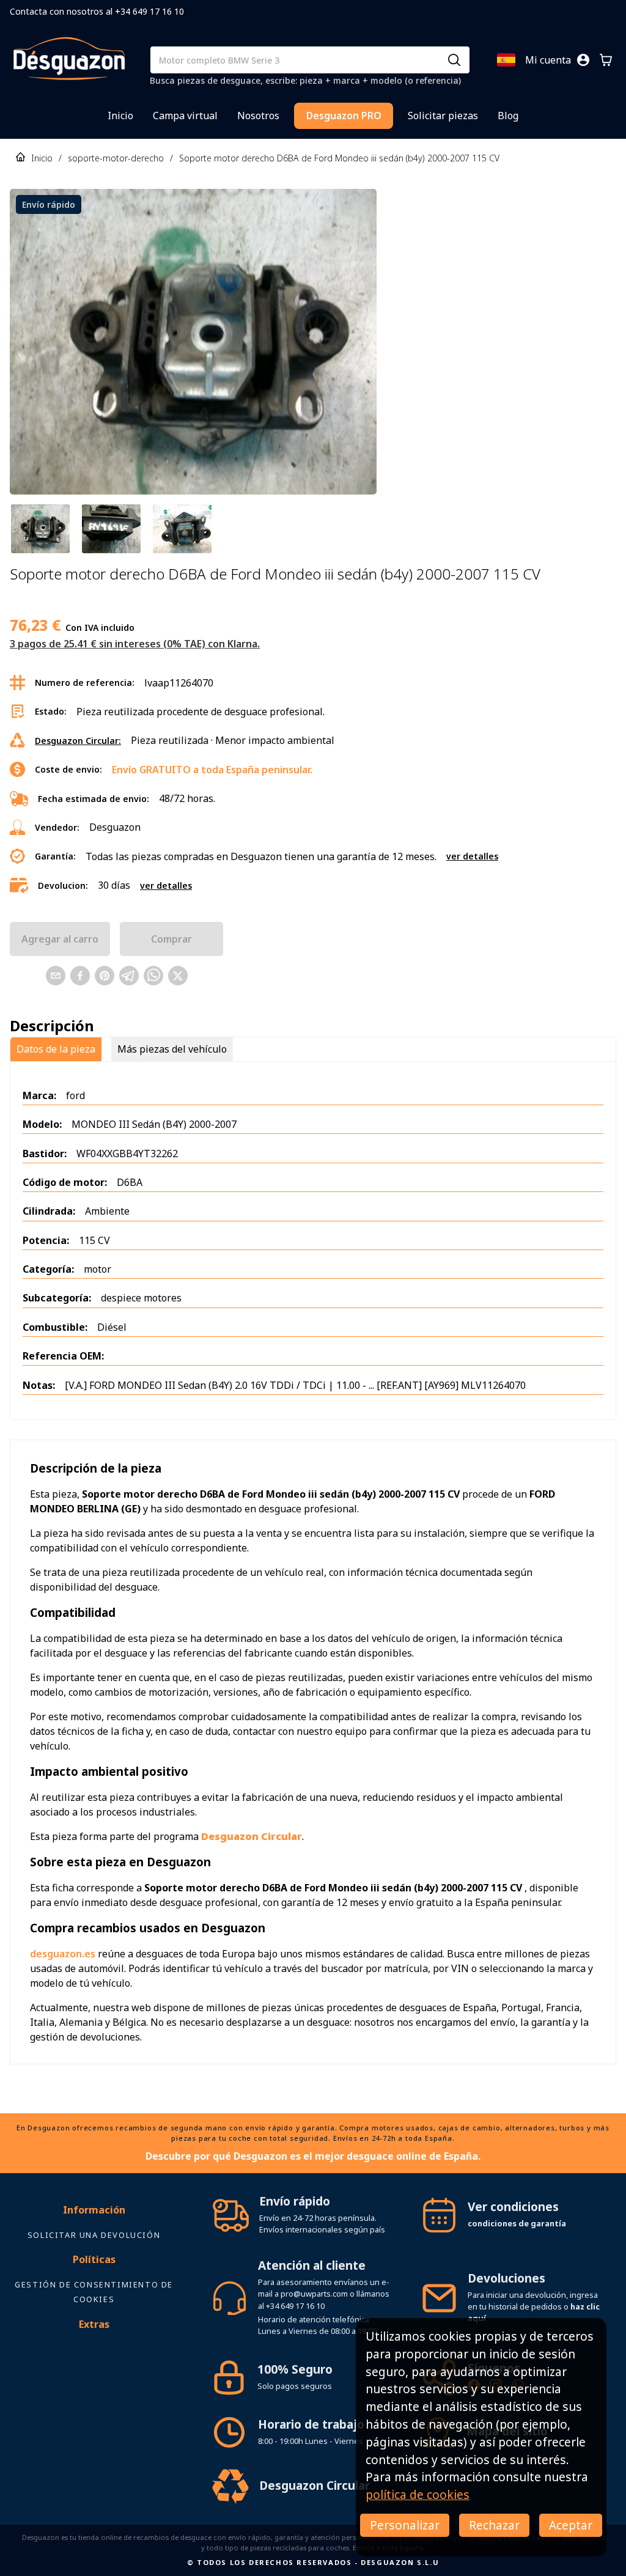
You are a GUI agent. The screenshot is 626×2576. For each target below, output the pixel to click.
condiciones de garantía (517, 2223)
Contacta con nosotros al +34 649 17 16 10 (97, 11)
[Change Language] (506, 60)
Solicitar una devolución (94, 2235)
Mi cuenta (548, 60)
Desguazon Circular (315, 2485)
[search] (454, 60)
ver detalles (472, 856)
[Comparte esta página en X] (178, 976)
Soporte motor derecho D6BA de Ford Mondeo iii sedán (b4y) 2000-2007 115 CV (339, 158)
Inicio (120, 116)
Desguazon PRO (344, 116)
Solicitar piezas (443, 116)
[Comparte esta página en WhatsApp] (153, 976)
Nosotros (258, 116)
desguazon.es (63, 1954)
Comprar (171, 939)
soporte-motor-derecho (116, 158)
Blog (508, 116)
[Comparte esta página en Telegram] (129, 976)
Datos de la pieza (56, 1049)
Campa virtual (185, 116)
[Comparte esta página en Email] (56, 976)
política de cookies (418, 2494)
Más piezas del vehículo (172, 1049)
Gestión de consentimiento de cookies (94, 2292)
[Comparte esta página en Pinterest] (105, 976)
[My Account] (583, 60)
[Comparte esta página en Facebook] (80, 976)
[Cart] (606, 60)
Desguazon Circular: (78, 741)
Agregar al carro (60, 939)
